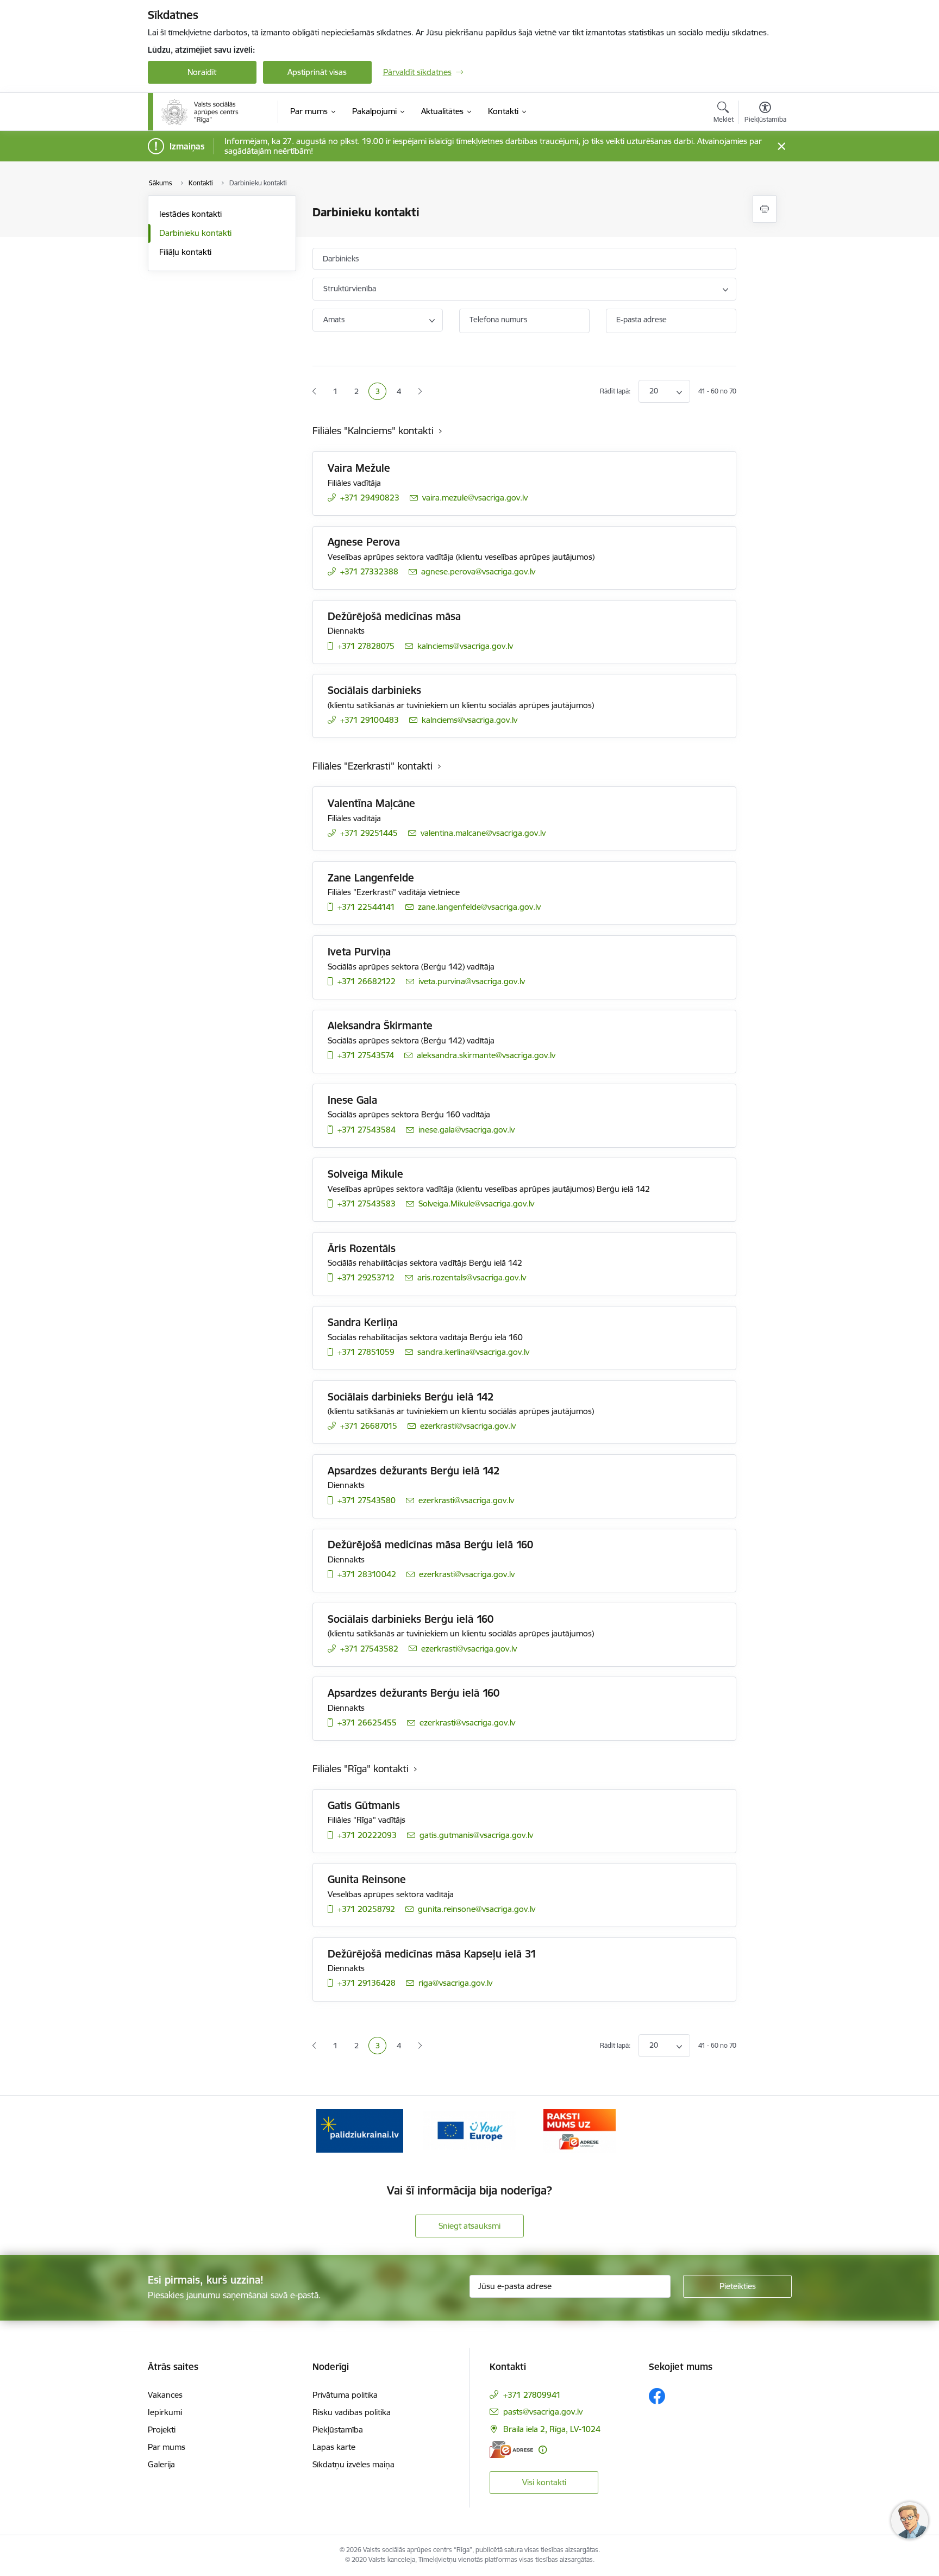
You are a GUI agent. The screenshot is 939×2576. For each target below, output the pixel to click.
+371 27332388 (369, 571)
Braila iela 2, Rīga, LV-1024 (552, 2429)
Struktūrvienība (350, 289)
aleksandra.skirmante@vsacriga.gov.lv (486, 1055)
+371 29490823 (370, 498)
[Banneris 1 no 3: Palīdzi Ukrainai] (360, 2130)
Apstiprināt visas (317, 72)
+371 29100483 (370, 720)
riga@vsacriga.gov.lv (455, 1983)
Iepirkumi (165, 2412)
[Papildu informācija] (543, 2450)
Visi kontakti (544, 2482)
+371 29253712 (366, 1277)
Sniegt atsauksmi (469, 2226)
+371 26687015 (369, 1426)
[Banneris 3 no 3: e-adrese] (580, 2130)
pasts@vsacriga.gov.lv (543, 2412)
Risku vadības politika (352, 2412)
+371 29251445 (369, 833)
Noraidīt (202, 72)
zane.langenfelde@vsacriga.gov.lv (479, 907)
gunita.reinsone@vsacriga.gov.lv (477, 1909)
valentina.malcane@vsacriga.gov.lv (483, 833)
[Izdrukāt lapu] (765, 209)
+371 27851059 (366, 1352)
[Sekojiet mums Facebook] (657, 2396)
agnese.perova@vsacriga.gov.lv (478, 571)
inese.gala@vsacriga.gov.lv (467, 1130)
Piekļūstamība (338, 2430)
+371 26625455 (367, 1722)
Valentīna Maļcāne (371, 803)
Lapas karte (334, 2447)
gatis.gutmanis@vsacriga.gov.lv (476, 1835)
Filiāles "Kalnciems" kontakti (373, 431)
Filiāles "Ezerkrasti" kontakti (373, 766)
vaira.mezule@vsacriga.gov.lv (475, 498)
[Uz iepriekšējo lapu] (314, 392)
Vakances (165, 2395)
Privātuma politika (345, 2395)
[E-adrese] (511, 2450)
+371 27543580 (367, 1500)
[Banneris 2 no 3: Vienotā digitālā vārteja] (469, 2130)
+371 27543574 (366, 1055)
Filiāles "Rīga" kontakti (361, 1769)
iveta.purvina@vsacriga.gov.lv (472, 981)
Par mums (167, 2447)
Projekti (162, 2430)
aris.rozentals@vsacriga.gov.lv (472, 1277)
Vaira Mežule (359, 468)
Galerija (161, 2464)
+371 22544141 (366, 907)
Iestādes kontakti (190, 214)
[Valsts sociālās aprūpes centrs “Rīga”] (201, 112)
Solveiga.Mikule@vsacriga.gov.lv (476, 1203)
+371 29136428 (367, 1983)
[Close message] (781, 146)
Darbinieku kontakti (195, 233)
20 (654, 391)
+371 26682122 (367, 981)
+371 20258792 (366, 1909)
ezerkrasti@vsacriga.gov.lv (468, 1426)
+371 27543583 (367, 1203)
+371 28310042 (367, 1574)
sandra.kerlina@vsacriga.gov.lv (473, 1352)
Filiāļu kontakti (185, 252)
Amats (334, 320)
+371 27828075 (366, 646)
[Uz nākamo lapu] (420, 392)
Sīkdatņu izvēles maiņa (353, 2464)
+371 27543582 (369, 1649)
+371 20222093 (367, 1835)
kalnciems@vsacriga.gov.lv (465, 646)
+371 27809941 (532, 2395)
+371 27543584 (367, 1130)
